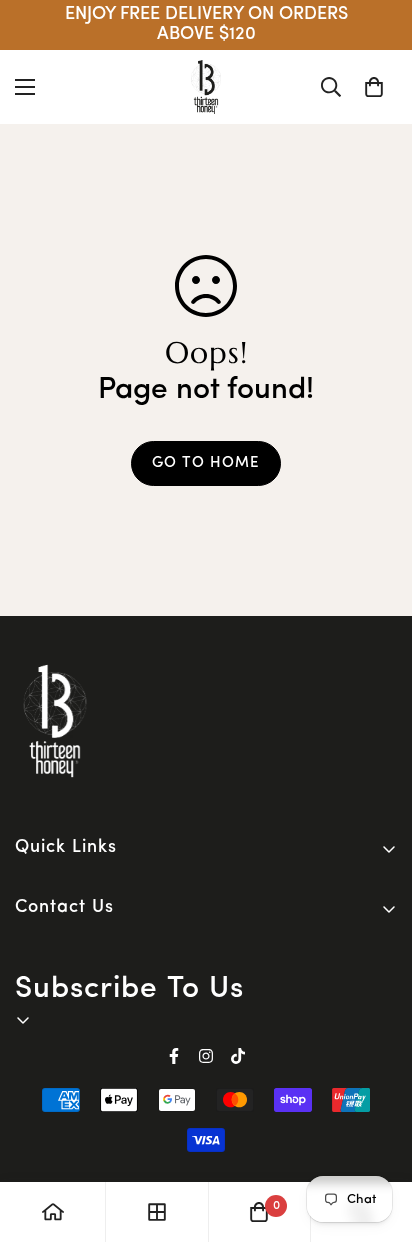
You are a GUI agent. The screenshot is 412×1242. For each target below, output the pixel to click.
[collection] (157, 1212)
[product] (53, 1212)
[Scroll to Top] (376, 1136)
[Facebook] (174, 1056)
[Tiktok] (238, 1056)
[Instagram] (206, 1056)
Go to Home (206, 463)
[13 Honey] (206, 87)
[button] (374, 87)
